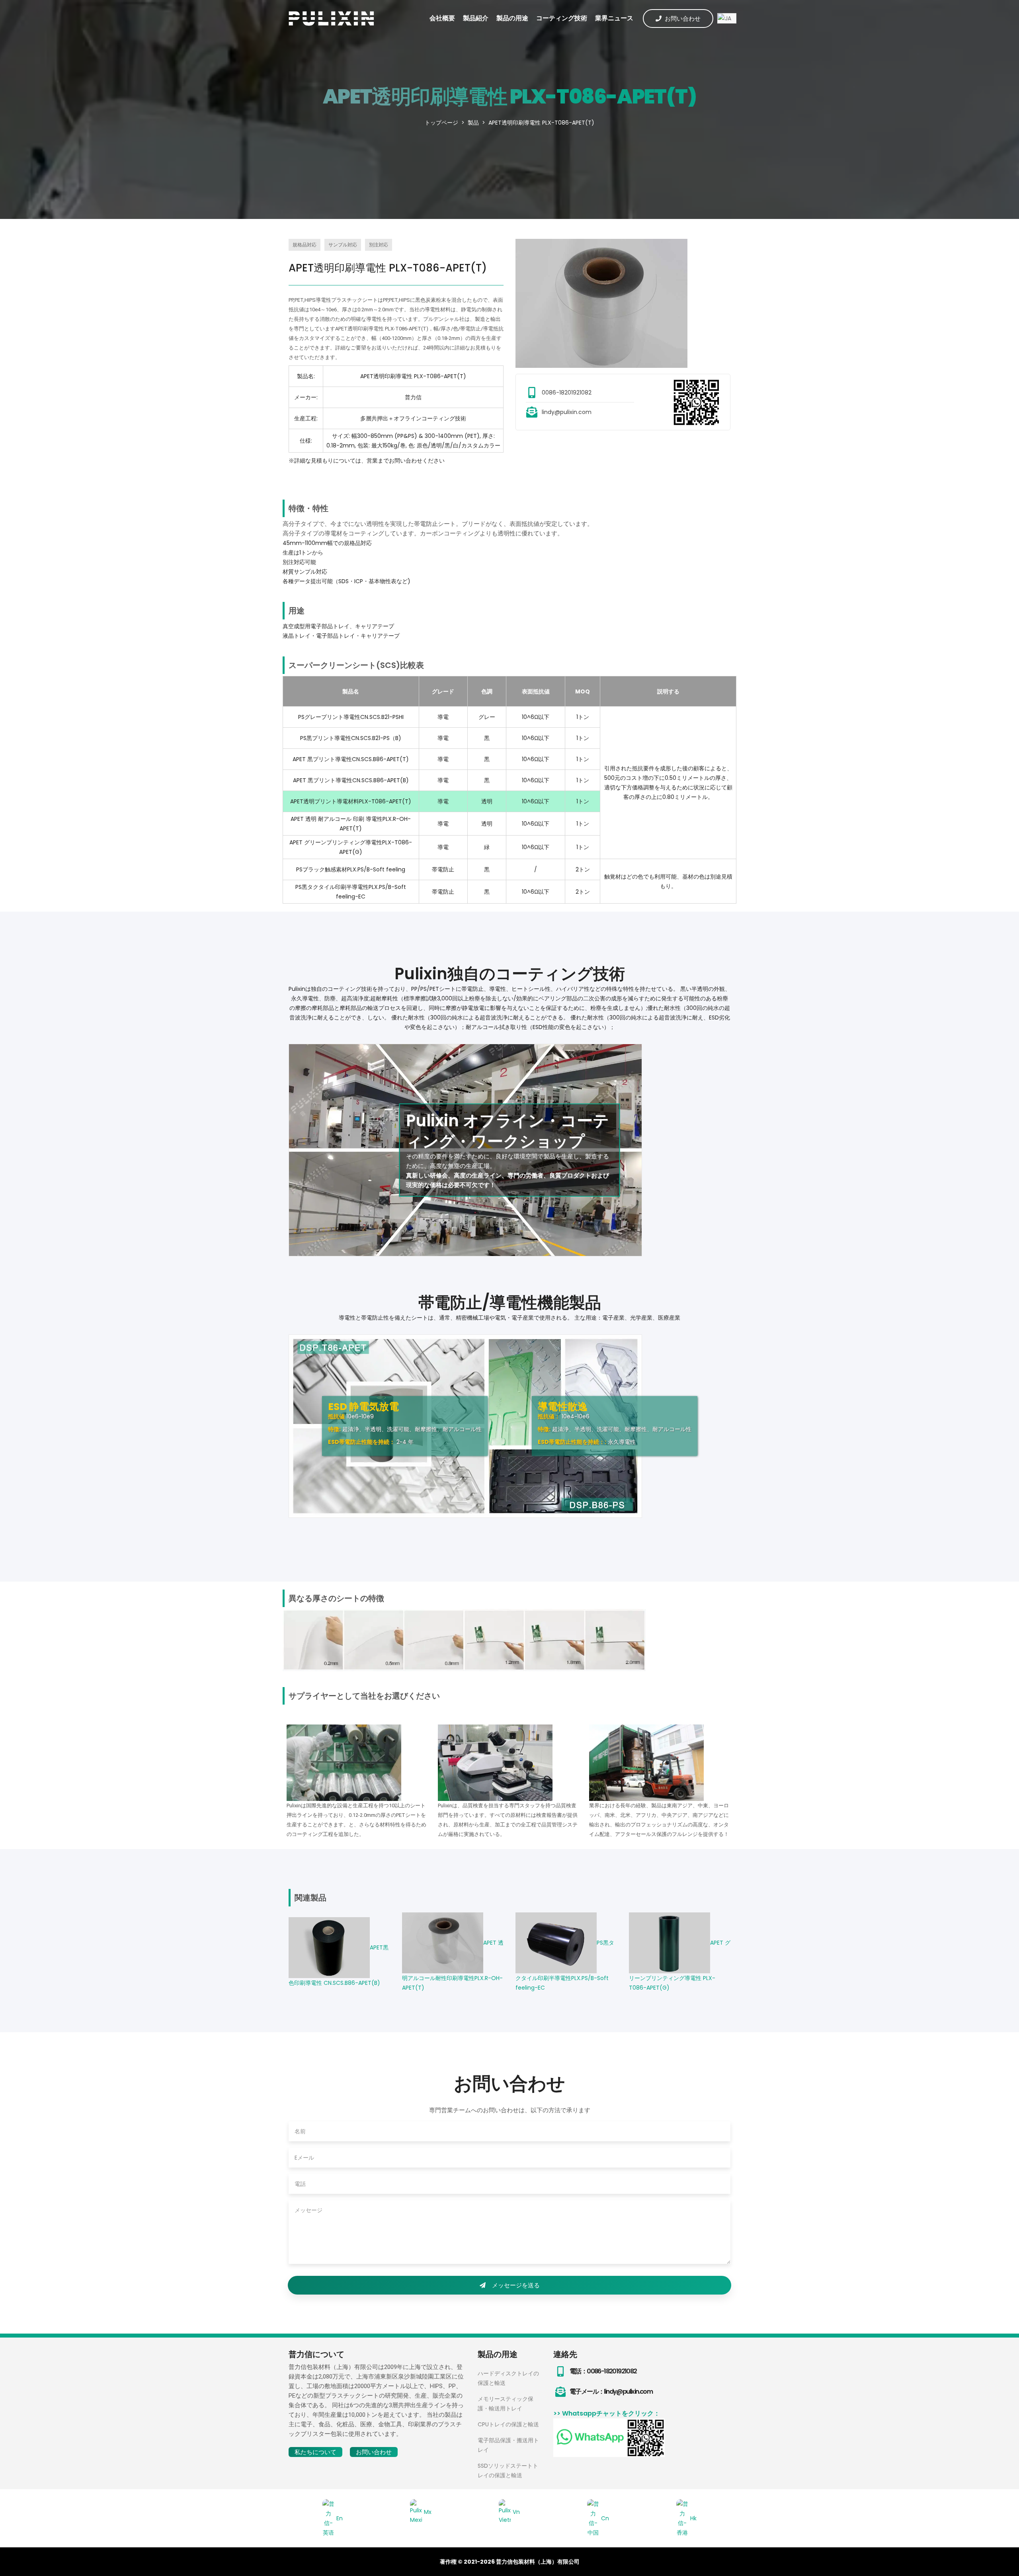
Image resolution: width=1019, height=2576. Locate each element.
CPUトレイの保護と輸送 (508, 2424)
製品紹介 (476, 18)
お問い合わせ (683, 19)
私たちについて (315, 2452)
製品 (473, 123)
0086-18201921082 (567, 393)
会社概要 (442, 18)
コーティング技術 (562, 18)
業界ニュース (614, 18)
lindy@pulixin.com (567, 412)
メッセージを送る (516, 2285)
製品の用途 (512, 18)
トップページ (441, 123)
